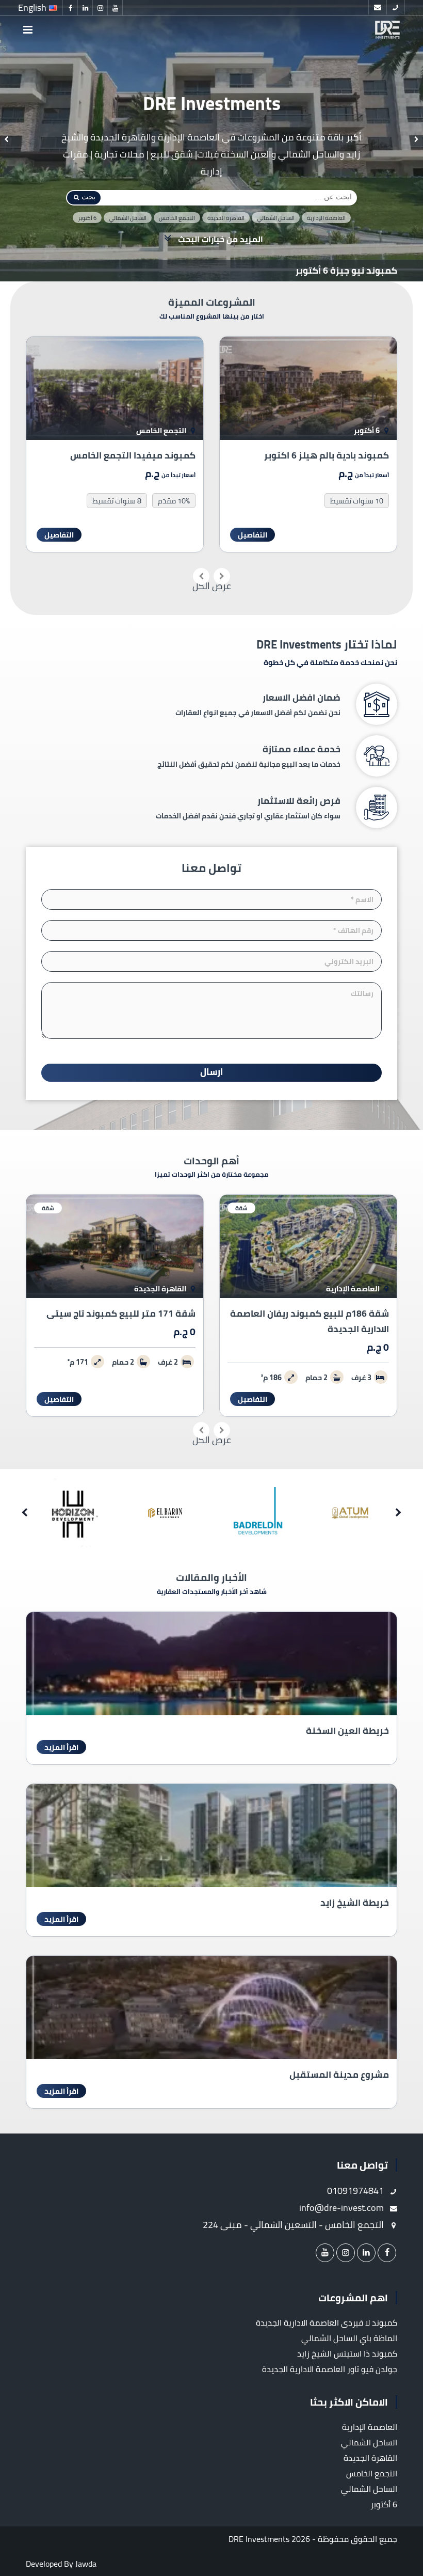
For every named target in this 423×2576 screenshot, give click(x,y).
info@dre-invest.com (343, 2208)
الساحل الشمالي (276, 218)
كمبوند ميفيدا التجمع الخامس (326, 455)
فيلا (47, 1208)
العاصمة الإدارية (326, 218)
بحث (88, 197)
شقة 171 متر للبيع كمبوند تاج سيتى (314, 1313)
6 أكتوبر (87, 218)
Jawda (86, 2564)
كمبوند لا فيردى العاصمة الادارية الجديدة (327, 2322)
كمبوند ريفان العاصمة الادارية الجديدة (118, 455)
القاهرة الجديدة (226, 218)
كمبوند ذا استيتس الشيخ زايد (347, 2353)
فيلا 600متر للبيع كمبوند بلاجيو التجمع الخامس (116, 1321)
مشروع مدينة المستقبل (339, 2074)
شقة (241, 1208)
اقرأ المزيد (61, 1747)
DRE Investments (259, 2539)
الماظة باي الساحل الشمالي (349, 2338)
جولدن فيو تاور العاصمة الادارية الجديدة (330, 2369)
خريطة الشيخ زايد (355, 1902)
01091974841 (356, 2191)
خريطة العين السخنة (347, 1730)
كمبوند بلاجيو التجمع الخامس (337, 271)
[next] (6, 140)
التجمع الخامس (177, 218)
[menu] (28, 30)
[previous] (417, 140)
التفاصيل (253, 535)
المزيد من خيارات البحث (219, 239)
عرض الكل (212, 586)
